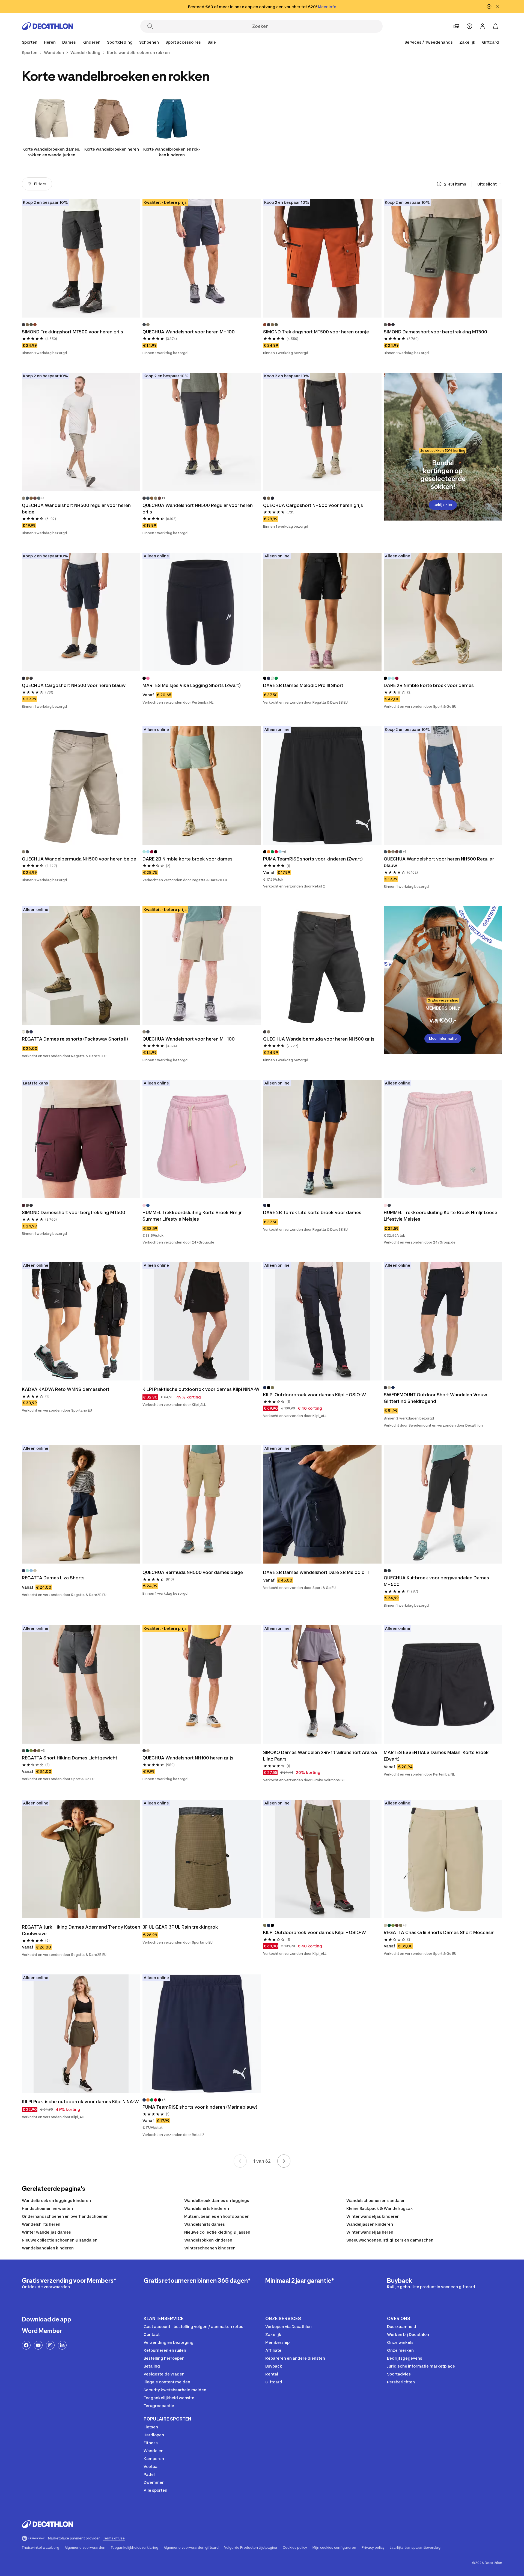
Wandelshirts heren (41, 2224)
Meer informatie (443, 1039)
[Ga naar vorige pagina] (240, 2161)
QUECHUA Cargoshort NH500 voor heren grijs (313, 505)
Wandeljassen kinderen (370, 2224)
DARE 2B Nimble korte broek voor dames (429, 685)
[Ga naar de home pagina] (47, 26)
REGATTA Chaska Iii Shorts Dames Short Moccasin (439, 1932)
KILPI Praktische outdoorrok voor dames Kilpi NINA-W (201, 1389)
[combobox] (490, 184)
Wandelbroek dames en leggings (217, 2200)
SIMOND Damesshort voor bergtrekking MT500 (435, 332)
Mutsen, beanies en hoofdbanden (217, 2216)
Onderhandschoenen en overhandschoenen (65, 2216)
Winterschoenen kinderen (210, 2248)
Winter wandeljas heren (370, 2232)
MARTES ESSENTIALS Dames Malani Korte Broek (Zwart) (436, 1756)
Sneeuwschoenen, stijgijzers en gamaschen (390, 2240)
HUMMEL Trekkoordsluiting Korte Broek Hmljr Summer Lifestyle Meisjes (192, 1216)
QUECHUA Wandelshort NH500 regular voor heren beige (76, 509)
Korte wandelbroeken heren (112, 149)
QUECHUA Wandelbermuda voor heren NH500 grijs (319, 1039)
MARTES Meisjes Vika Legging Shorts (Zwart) (192, 685)
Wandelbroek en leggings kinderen (56, 2200)
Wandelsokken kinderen (208, 2240)
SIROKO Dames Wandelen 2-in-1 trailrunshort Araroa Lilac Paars (320, 1756)
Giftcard (490, 42)
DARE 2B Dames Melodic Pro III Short (303, 685)
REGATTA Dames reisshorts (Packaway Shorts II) (75, 1039)
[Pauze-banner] (489, 7)
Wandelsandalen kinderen (48, 2248)
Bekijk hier (443, 505)
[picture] (81, 258)
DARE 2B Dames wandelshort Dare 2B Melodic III (316, 1572)
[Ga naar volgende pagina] (284, 2161)
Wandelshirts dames (205, 2224)
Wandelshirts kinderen (207, 2208)
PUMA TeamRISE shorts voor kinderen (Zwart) (313, 859)
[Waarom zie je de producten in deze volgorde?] (439, 184)
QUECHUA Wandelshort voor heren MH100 (189, 332)
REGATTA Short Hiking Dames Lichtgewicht (70, 1758)
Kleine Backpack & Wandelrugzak (380, 2208)
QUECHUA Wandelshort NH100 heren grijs (188, 1758)
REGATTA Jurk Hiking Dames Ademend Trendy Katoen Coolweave (81, 1930)
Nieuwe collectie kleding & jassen (217, 2232)
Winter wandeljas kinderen (373, 2216)
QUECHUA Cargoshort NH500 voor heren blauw (74, 685)
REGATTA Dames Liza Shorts (53, 1578)
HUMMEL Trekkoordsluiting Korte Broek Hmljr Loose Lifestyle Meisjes (440, 1216)
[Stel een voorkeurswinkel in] (456, 26)
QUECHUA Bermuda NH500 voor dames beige (193, 1572)
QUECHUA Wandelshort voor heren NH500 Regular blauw (439, 862)
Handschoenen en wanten (47, 2208)
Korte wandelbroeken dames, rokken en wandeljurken (51, 152)
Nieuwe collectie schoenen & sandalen (60, 2240)
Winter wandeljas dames (46, 2232)
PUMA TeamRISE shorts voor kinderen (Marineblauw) (200, 2107)
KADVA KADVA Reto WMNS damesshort (66, 1389)
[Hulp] (469, 26)
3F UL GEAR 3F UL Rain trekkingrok (180, 1927)
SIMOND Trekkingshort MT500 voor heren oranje (316, 332)
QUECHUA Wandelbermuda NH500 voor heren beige (79, 859)
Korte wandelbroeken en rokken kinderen (172, 152)
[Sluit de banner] (498, 7)
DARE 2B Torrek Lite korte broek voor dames (312, 1212)
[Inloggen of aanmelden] (483, 26)
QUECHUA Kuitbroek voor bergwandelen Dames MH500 (436, 1581)
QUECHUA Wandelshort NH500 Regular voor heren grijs (198, 509)
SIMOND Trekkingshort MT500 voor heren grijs (72, 332)
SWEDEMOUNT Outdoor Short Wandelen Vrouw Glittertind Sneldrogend (435, 1398)
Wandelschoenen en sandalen (376, 2200)
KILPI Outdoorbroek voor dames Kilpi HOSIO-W (315, 1395)
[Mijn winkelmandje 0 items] (496, 26)
